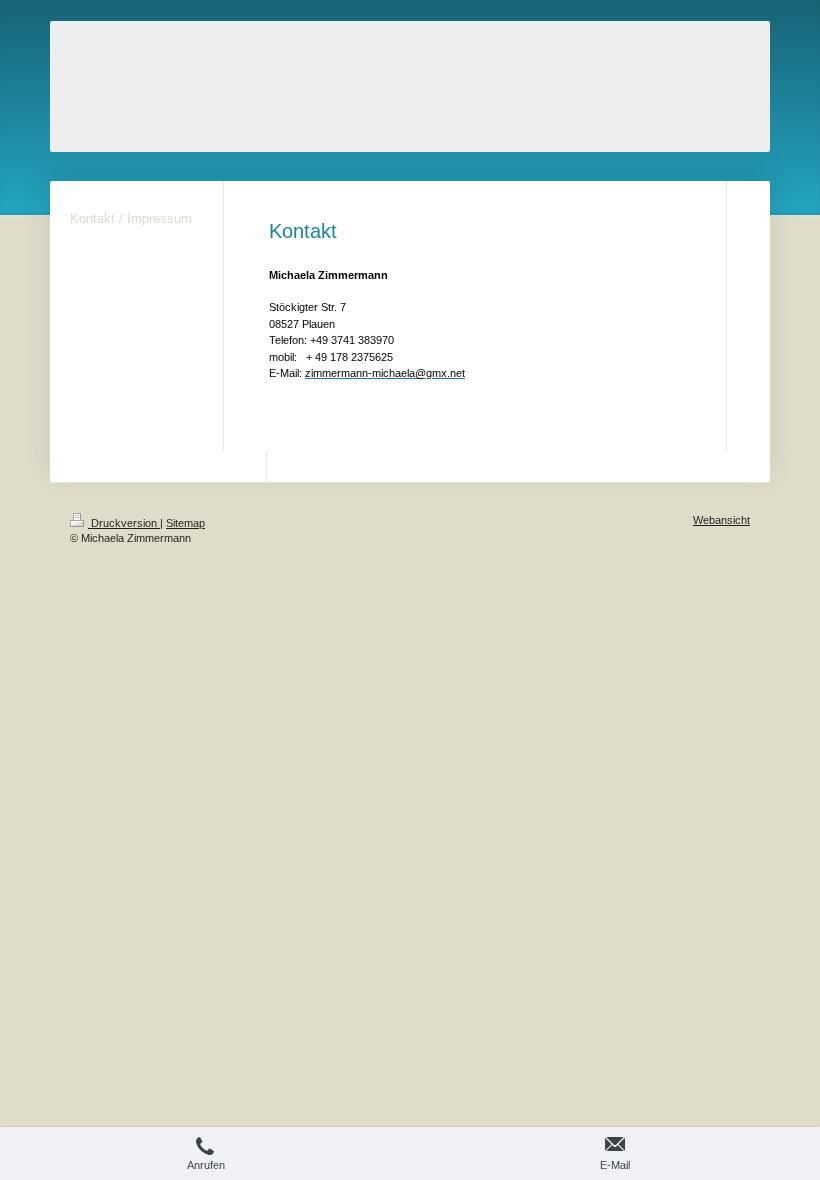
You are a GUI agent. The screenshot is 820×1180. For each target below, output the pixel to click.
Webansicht (721, 520)
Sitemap (185, 523)
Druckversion (124, 523)
